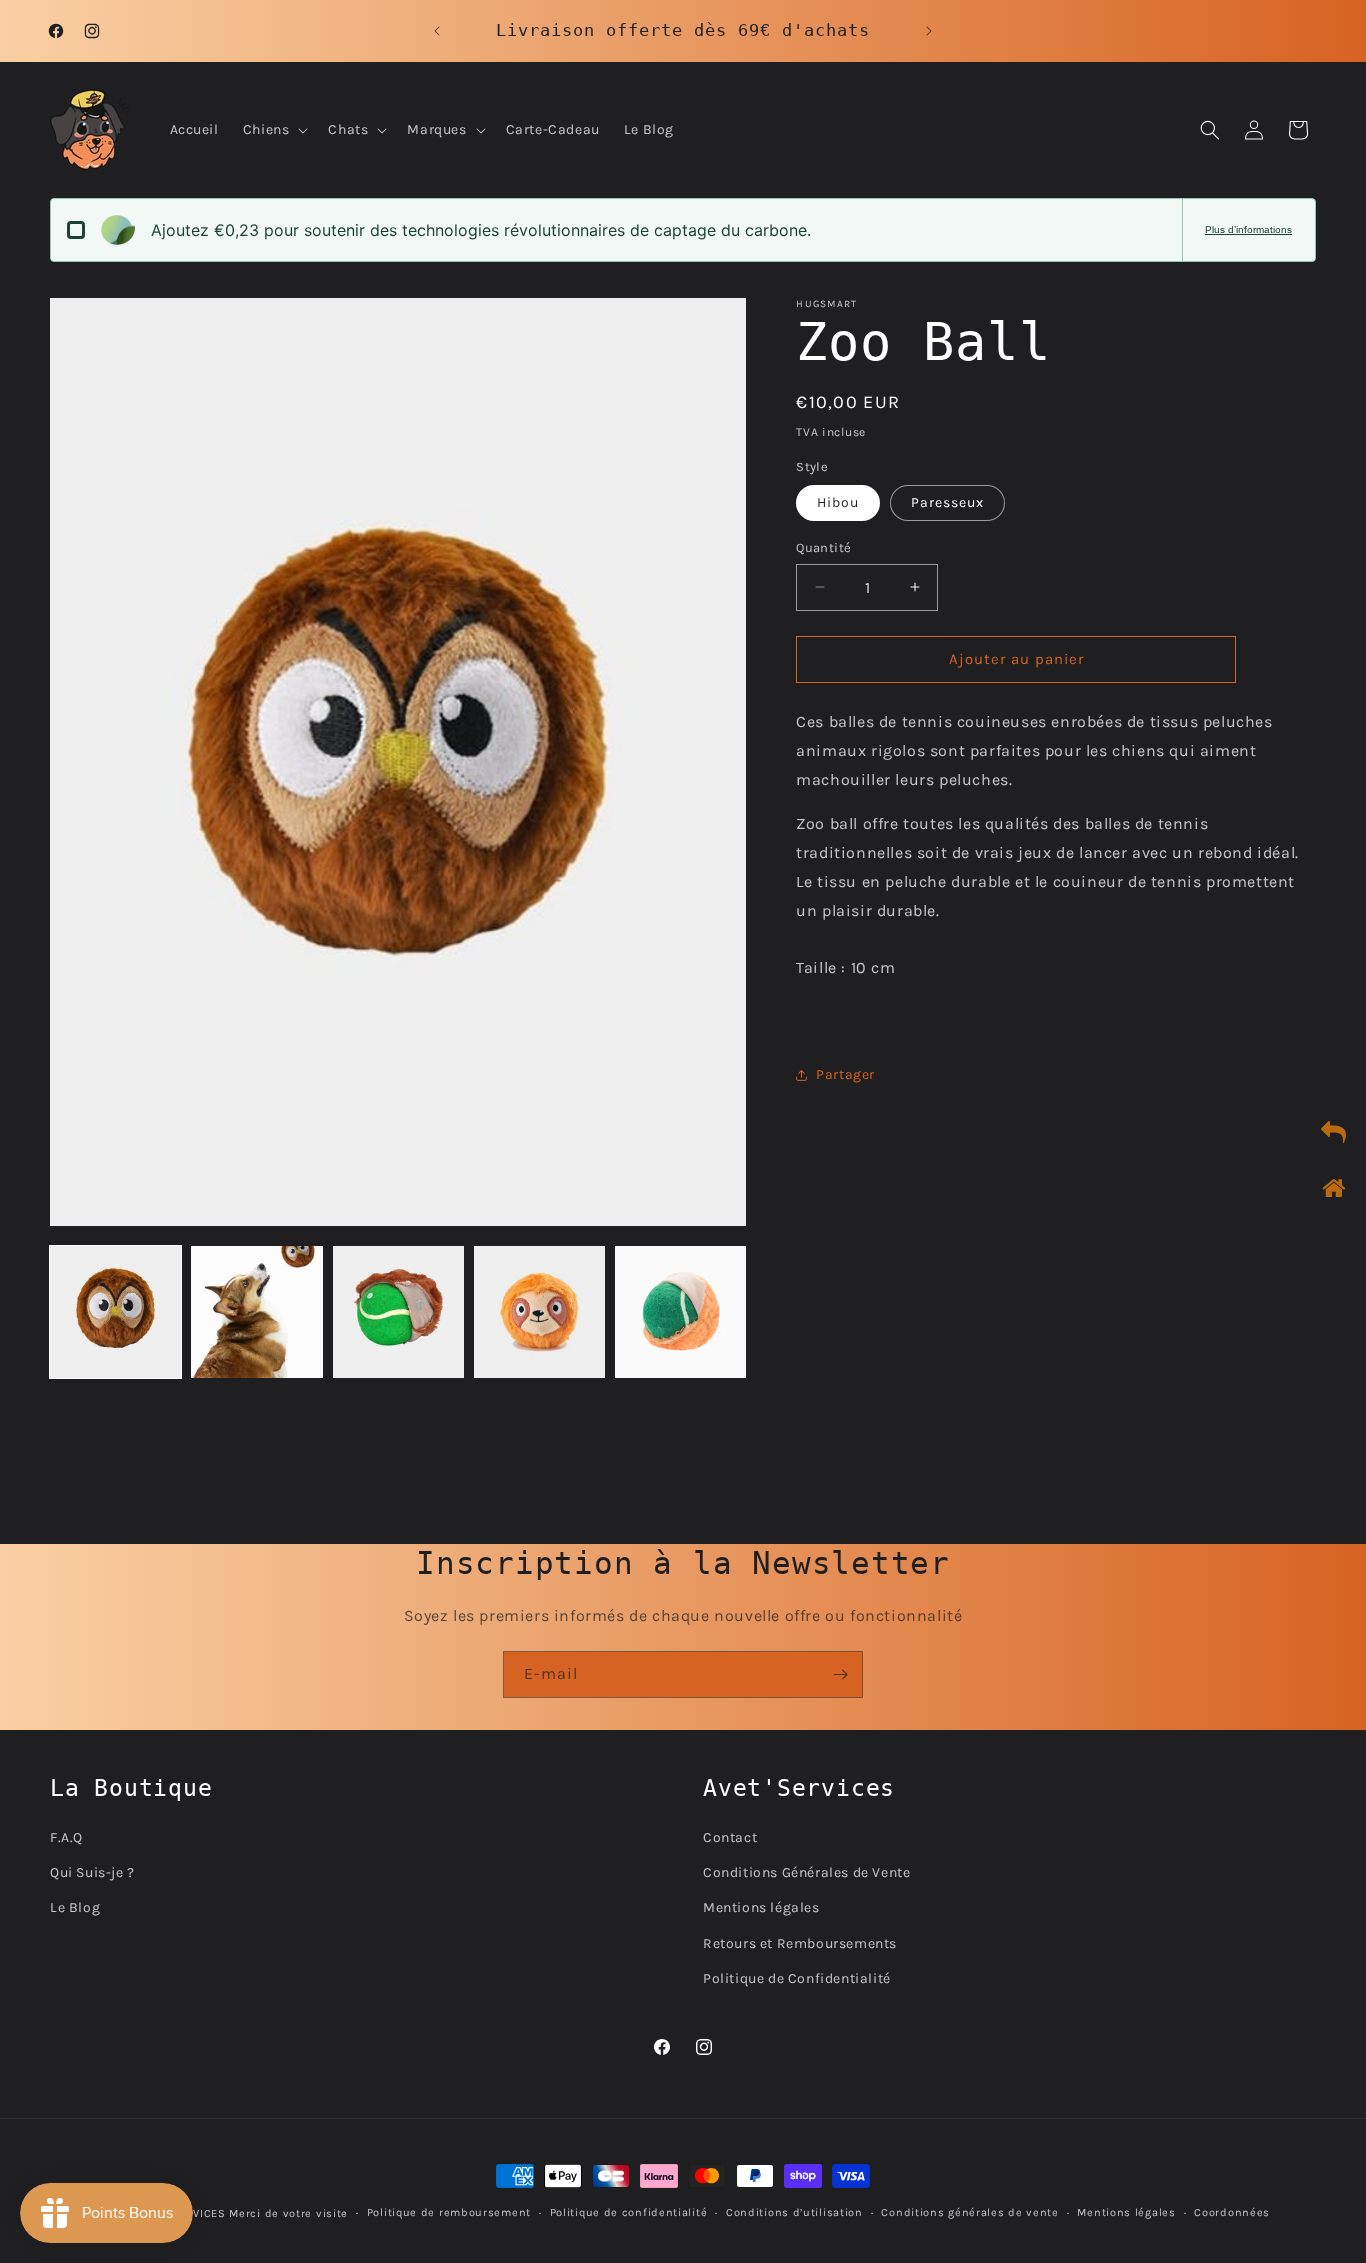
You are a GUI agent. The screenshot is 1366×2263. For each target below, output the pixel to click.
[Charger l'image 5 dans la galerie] (680, 1311)
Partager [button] (845, 1074)
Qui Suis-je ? (92, 1872)
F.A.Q (66, 1837)
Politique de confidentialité (629, 2211)
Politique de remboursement (449, 2211)
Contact (730, 1837)
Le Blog (75, 1907)
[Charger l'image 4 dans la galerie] (539, 1311)
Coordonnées (1232, 2211)
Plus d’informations (1248, 229)
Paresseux (947, 502)
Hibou (838, 502)
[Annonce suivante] (929, 31)
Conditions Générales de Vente (806, 1872)
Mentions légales (761, 1907)
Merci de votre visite (288, 2213)
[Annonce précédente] (437, 31)
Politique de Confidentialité (797, 1977)
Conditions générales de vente (969, 2211)
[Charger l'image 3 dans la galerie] (398, 1311)
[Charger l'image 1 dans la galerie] (115, 1311)
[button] (274, 130)
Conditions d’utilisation (794, 2211)
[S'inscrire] (840, 1674)
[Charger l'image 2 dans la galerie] (256, 1311)
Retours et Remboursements (800, 1942)
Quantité (823, 547)
